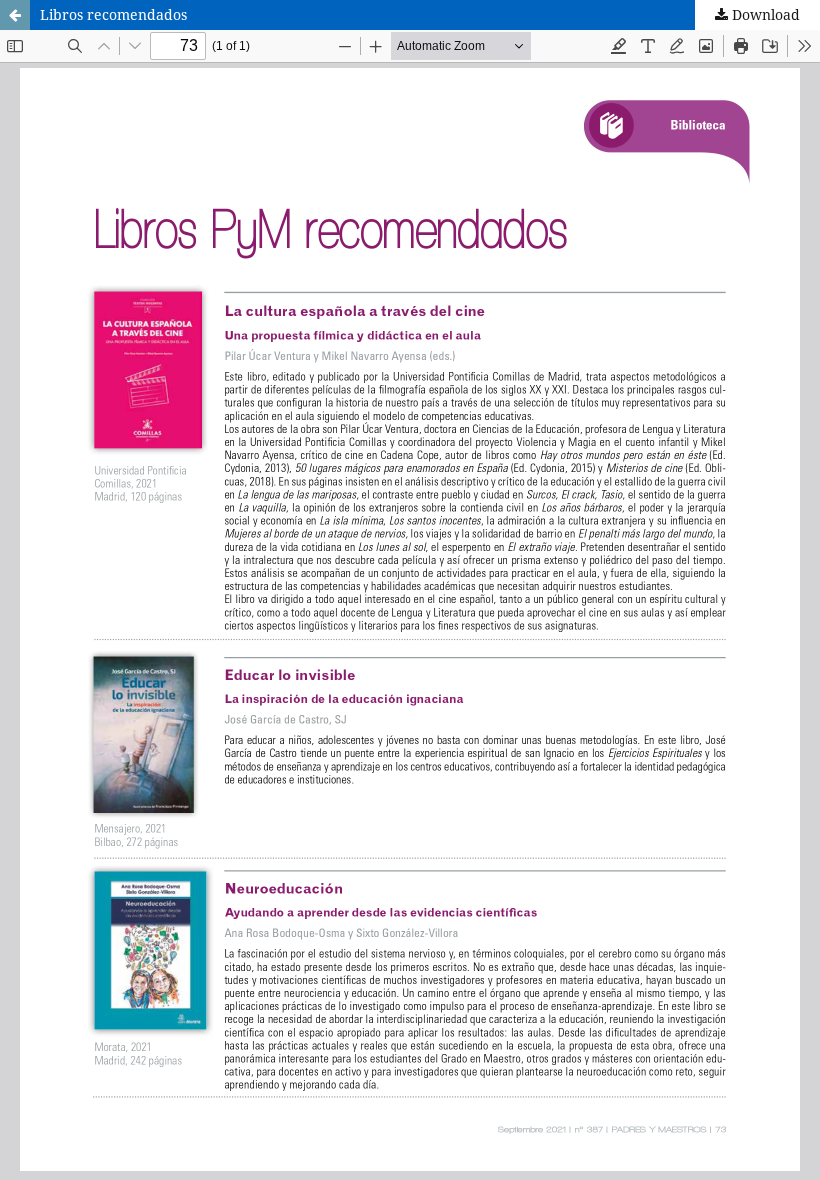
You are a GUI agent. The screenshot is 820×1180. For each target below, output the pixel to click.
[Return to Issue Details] (15, 15)
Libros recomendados (113, 14)
